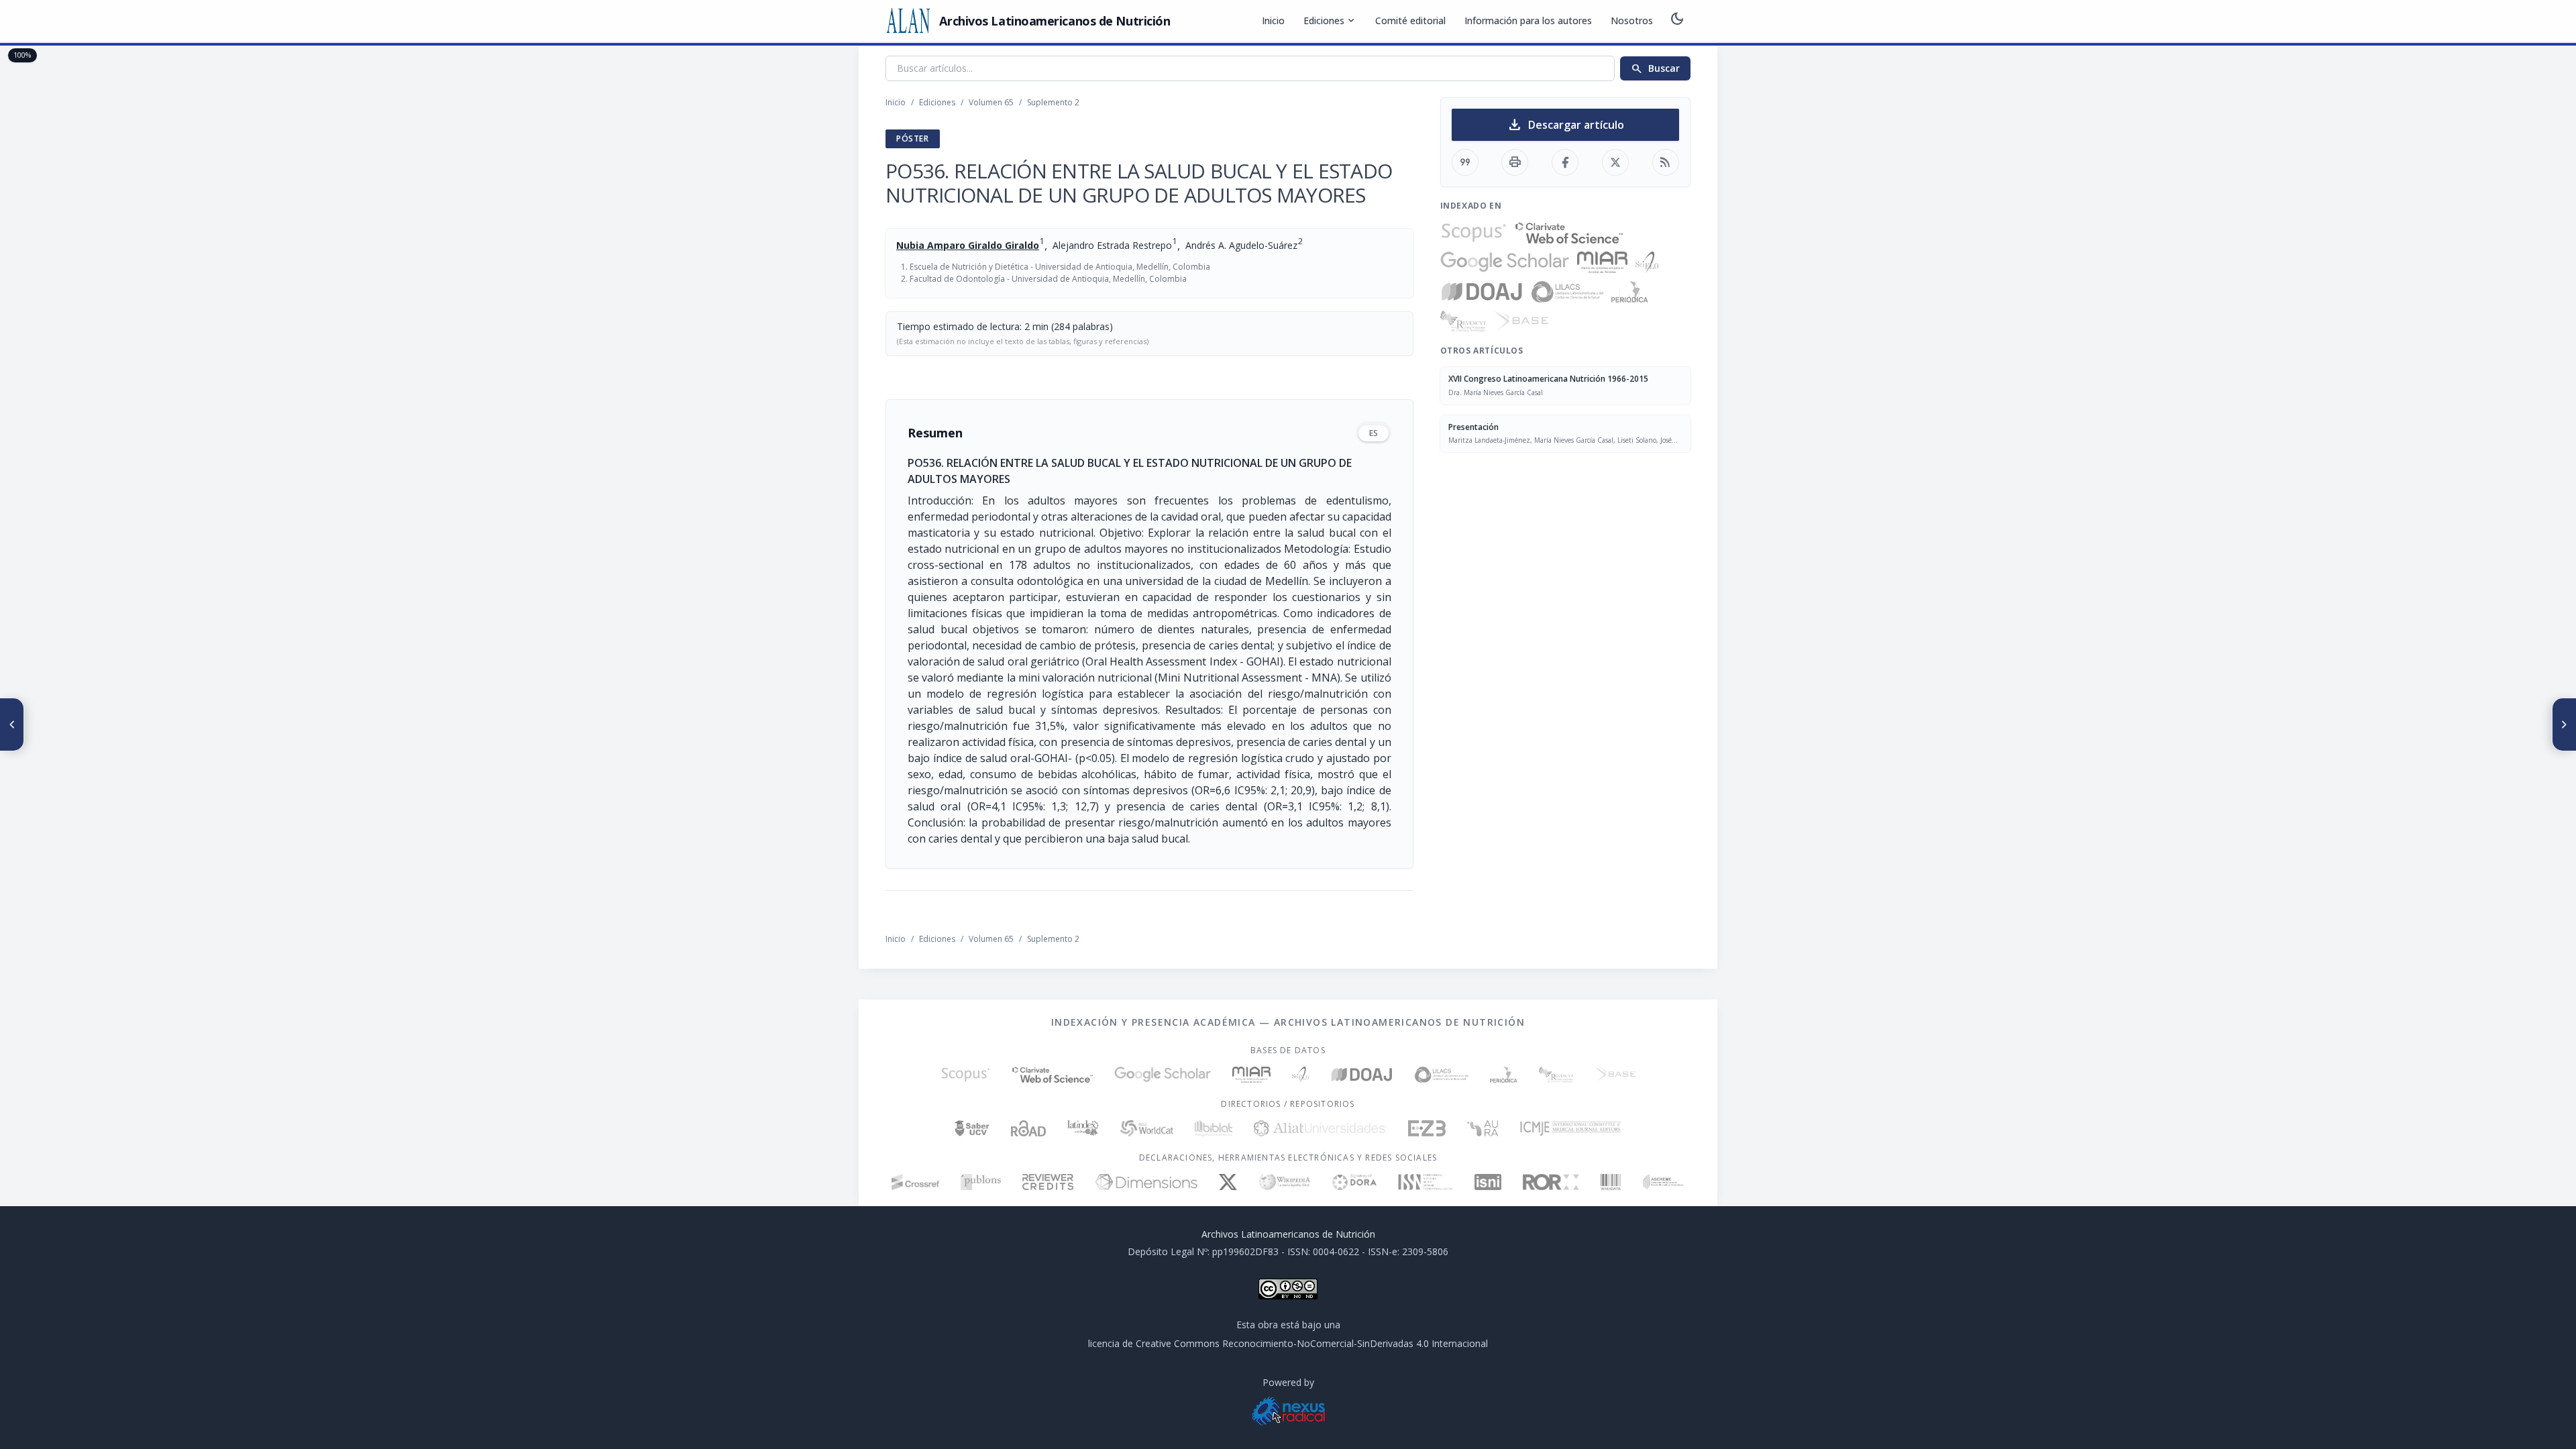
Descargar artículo (1565, 125)
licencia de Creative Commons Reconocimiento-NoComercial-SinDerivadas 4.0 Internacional (1288, 1343)
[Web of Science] (1569, 233)
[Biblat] (1214, 1128)
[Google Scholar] (1505, 262)
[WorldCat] (1147, 1128)
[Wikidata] (1610, 1182)
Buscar (1655, 68)
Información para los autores (1528, 20)
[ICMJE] (1571, 1128)
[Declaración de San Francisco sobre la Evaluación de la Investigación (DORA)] (1354, 1182)
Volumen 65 (991, 102)
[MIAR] (1602, 262)
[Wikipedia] (1285, 1182)
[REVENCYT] (1463, 321)
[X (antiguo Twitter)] (1228, 1182)
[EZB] (1427, 1128)
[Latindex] (1083, 1128)
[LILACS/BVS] (1567, 292)
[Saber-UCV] (972, 1128)
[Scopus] (1474, 233)
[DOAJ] (1482, 292)
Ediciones (1330, 21)
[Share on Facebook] (1565, 162)
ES (1374, 433)
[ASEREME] (1663, 1182)
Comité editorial (1410, 20)
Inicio (1273, 20)
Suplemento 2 (1053, 102)
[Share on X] (1615, 162)
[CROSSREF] (915, 1182)
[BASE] (1521, 321)
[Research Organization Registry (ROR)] (1551, 1182)
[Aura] (1483, 1128)
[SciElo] (1647, 262)
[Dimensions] (1146, 1182)
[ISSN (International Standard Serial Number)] (1426, 1182)
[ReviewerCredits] (1048, 1182)
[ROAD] (1028, 1128)
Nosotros (1632, 20)
